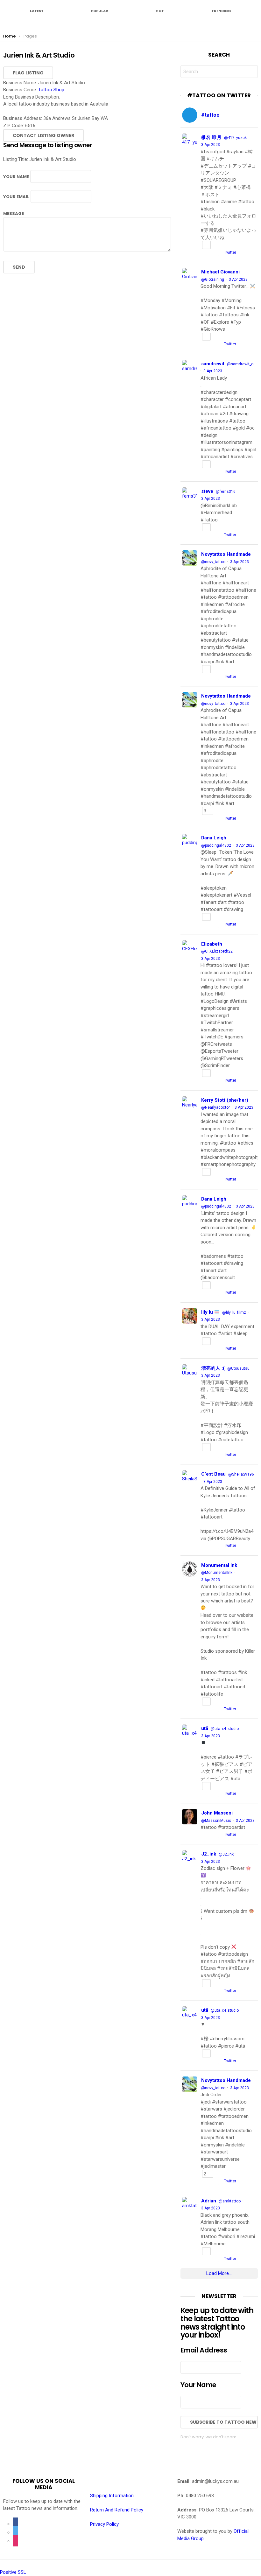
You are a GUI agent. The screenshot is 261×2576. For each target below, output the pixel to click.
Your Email (16, 197)
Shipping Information (112, 2496)
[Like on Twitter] (219, 253)
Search (251, 73)
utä (205, 1728)
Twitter (230, 252)
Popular (100, 10)
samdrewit (213, 364)
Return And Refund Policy (117, 2510)
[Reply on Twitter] (203, 253)
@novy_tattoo (213, 562)
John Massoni (217, 1813)
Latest (37, 10)
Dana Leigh (214, 838)
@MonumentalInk (217, 1573)
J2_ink (209, 1854)
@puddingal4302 (216, 845)
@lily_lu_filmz (234, 1312)
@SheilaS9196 (241, 1474)
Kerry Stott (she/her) (225, 1100)
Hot (160, 10)
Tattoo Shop (51, 90)
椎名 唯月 (211, 137)
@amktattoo (230, 2201)
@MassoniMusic (216, 1821)
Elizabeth (212, 944)
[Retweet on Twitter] (212, 253)
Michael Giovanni (220, 272)
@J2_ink (226, 1854)
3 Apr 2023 (211, 145)
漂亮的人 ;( (213, 1368)
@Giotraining (213, 279)
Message (14, 214)
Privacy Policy (104, 2524)
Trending (221, 10)
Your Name (16, 177)
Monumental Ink (219, 1565)
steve (207, 491)
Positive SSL (13, 2572)
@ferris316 (226, 492)
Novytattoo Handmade (226, 554)
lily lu (208, 1312)
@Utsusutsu (238, 1368)
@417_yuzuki (236, 138)
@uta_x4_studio (225, 1729)
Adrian (209, 2201)
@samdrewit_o (240, 364)
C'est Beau (213, 1474)
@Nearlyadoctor (215, 1107)
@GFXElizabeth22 (217, 951)
